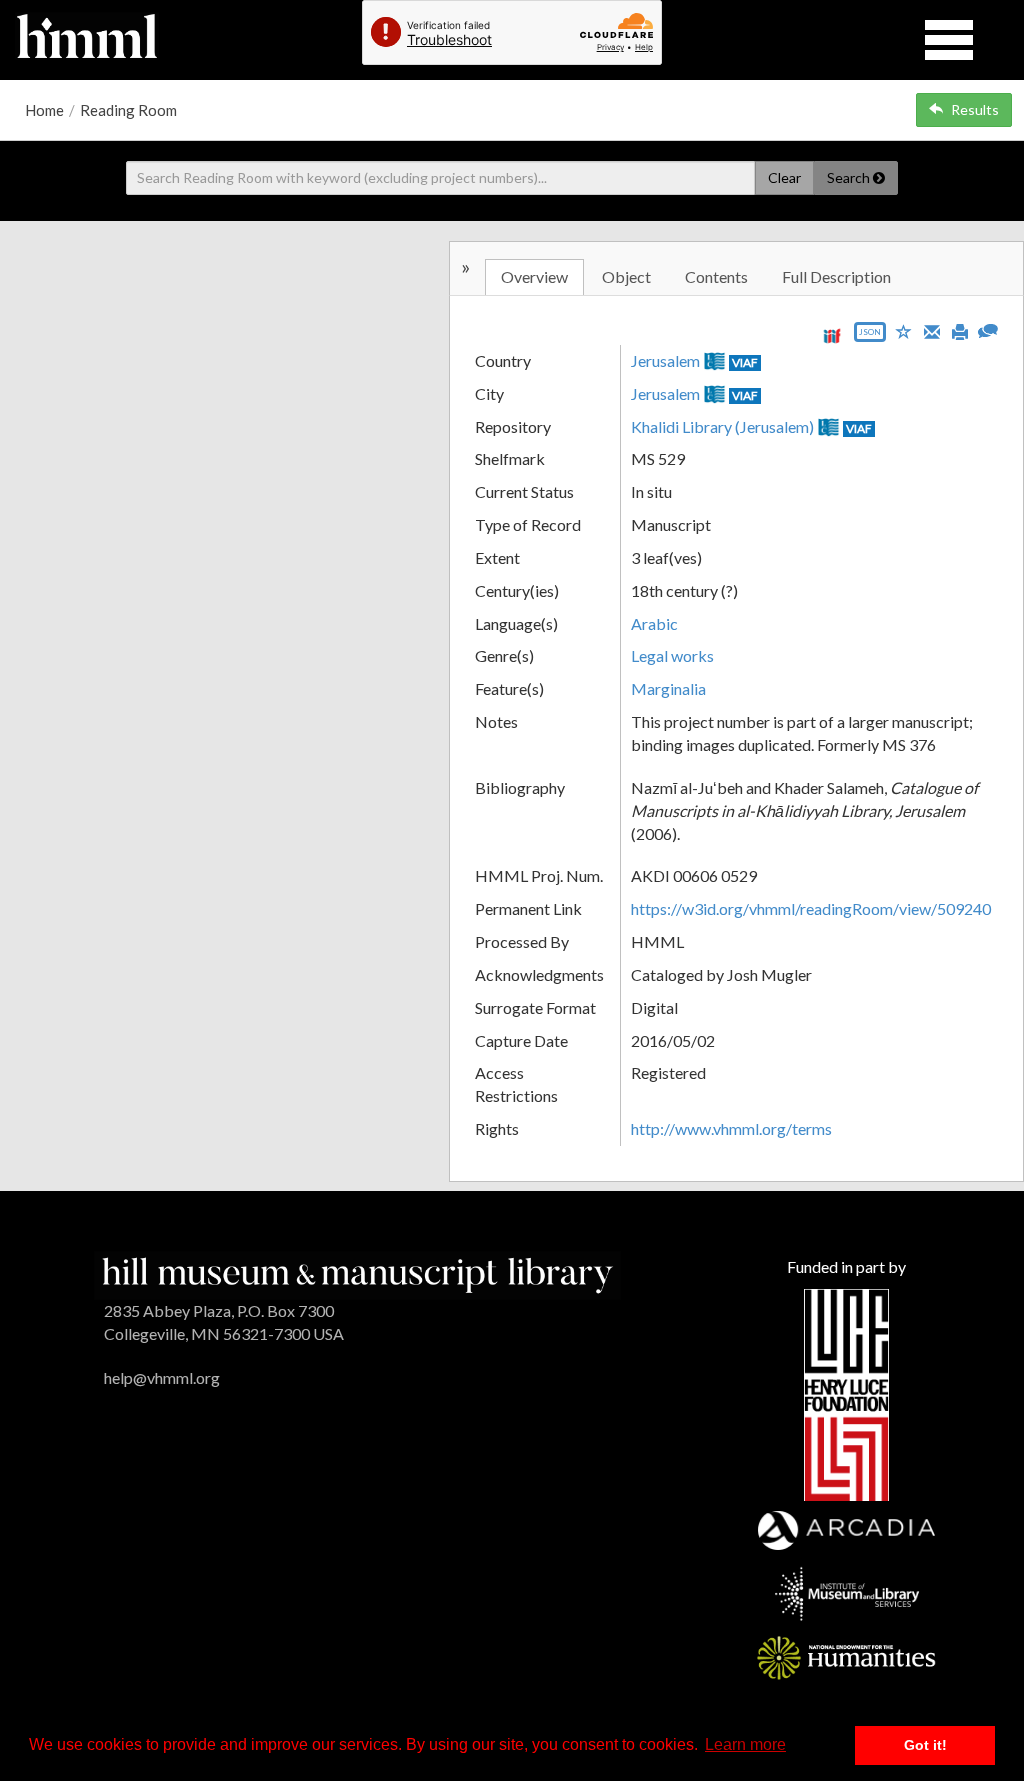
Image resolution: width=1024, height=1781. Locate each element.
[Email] (932, 330)
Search (850, 177)
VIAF (745, 362)
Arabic (654, 623)
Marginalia (668, 688)
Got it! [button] (925, 1745)
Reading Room (128, 110)
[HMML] (357, 1273)
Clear (784, 177)
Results (975, 109)
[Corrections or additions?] (988, 328)
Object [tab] (626, 276)
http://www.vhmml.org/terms (731, 1128)
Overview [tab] (534, 276)
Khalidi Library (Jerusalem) (722, 426)
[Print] (960, 330)
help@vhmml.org (162, 1377)
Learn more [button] (745, 1744)
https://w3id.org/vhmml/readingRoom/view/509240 (811, 908)
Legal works (672, 655)
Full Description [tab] (836, 276)
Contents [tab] (716, 276)
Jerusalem (665, 360)
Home (44, 110)
